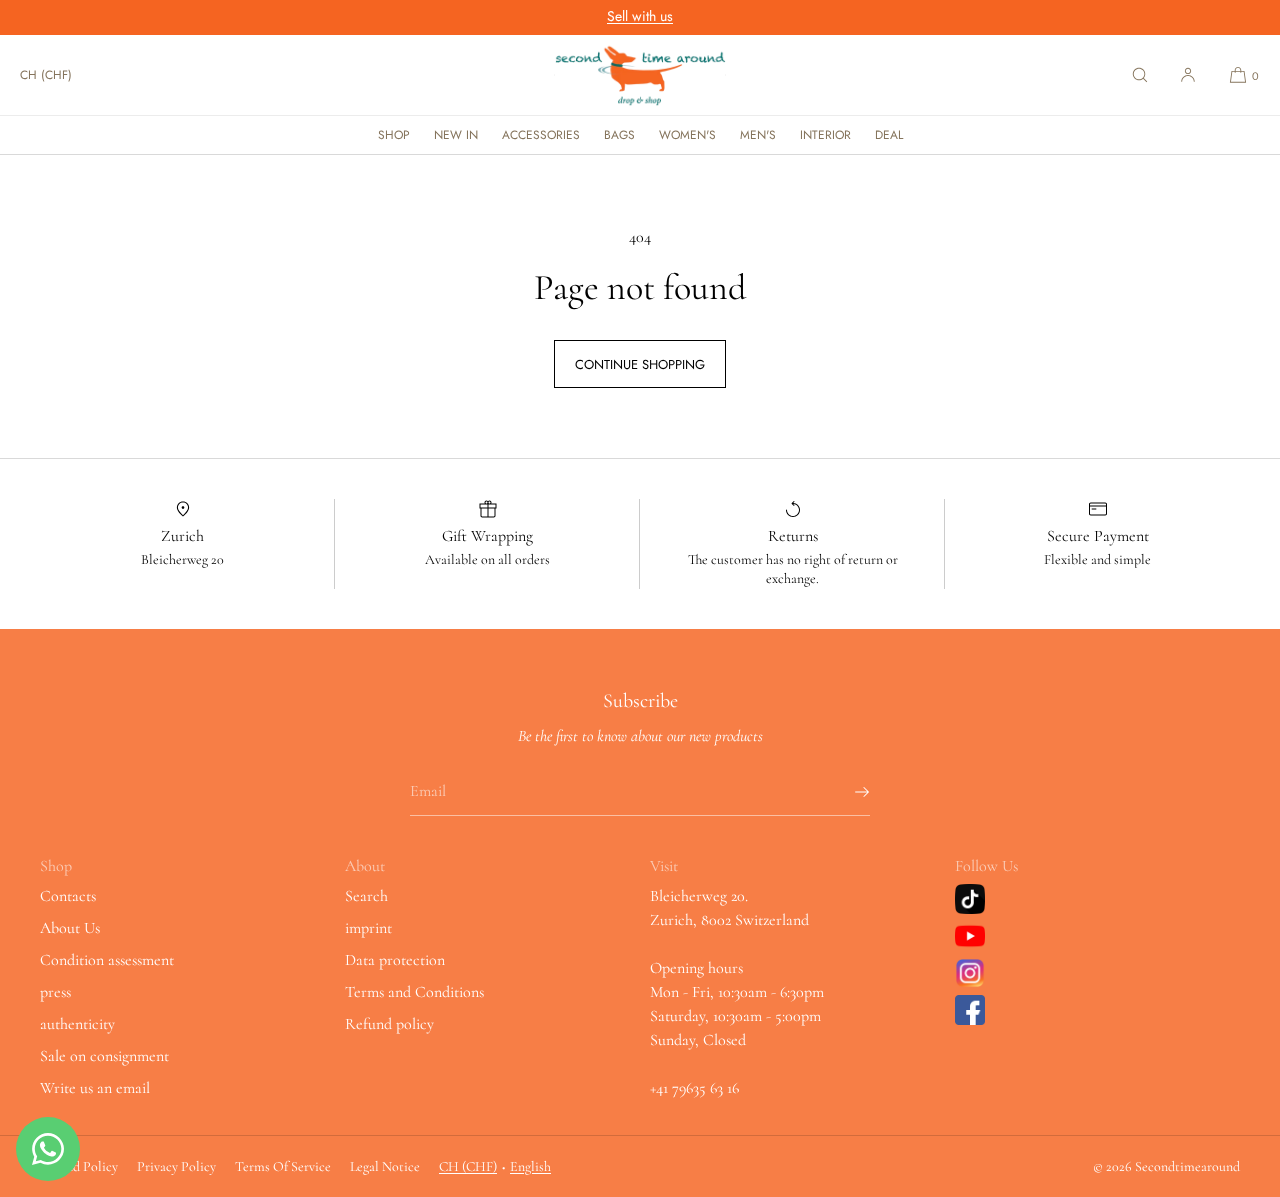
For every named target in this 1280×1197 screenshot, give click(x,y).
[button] (1140, 75)
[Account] (1188, 75)
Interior (825, 135)
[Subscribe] (845, 792)
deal (889, 135)
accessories (541, 135)
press (55, 992)
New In (456, 135)
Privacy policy (176, 1166)
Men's (758, 135)
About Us (70, 928)
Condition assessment (107, 960)
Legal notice (385, 1166)
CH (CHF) (46, 75)
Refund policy (389, 1024)
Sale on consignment (104, 1056)
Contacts (68, 896)
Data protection (395, 960)
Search (366, 896)
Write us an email (95, 1088)
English (530, 1166)
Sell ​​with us (640, 16)
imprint (368, 928)
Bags (619, 135)
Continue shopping (640, 364)
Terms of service (283, 1166)
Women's (687, 135)
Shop (394, 135)
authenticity (77, 1024)
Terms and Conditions (414, 992)
